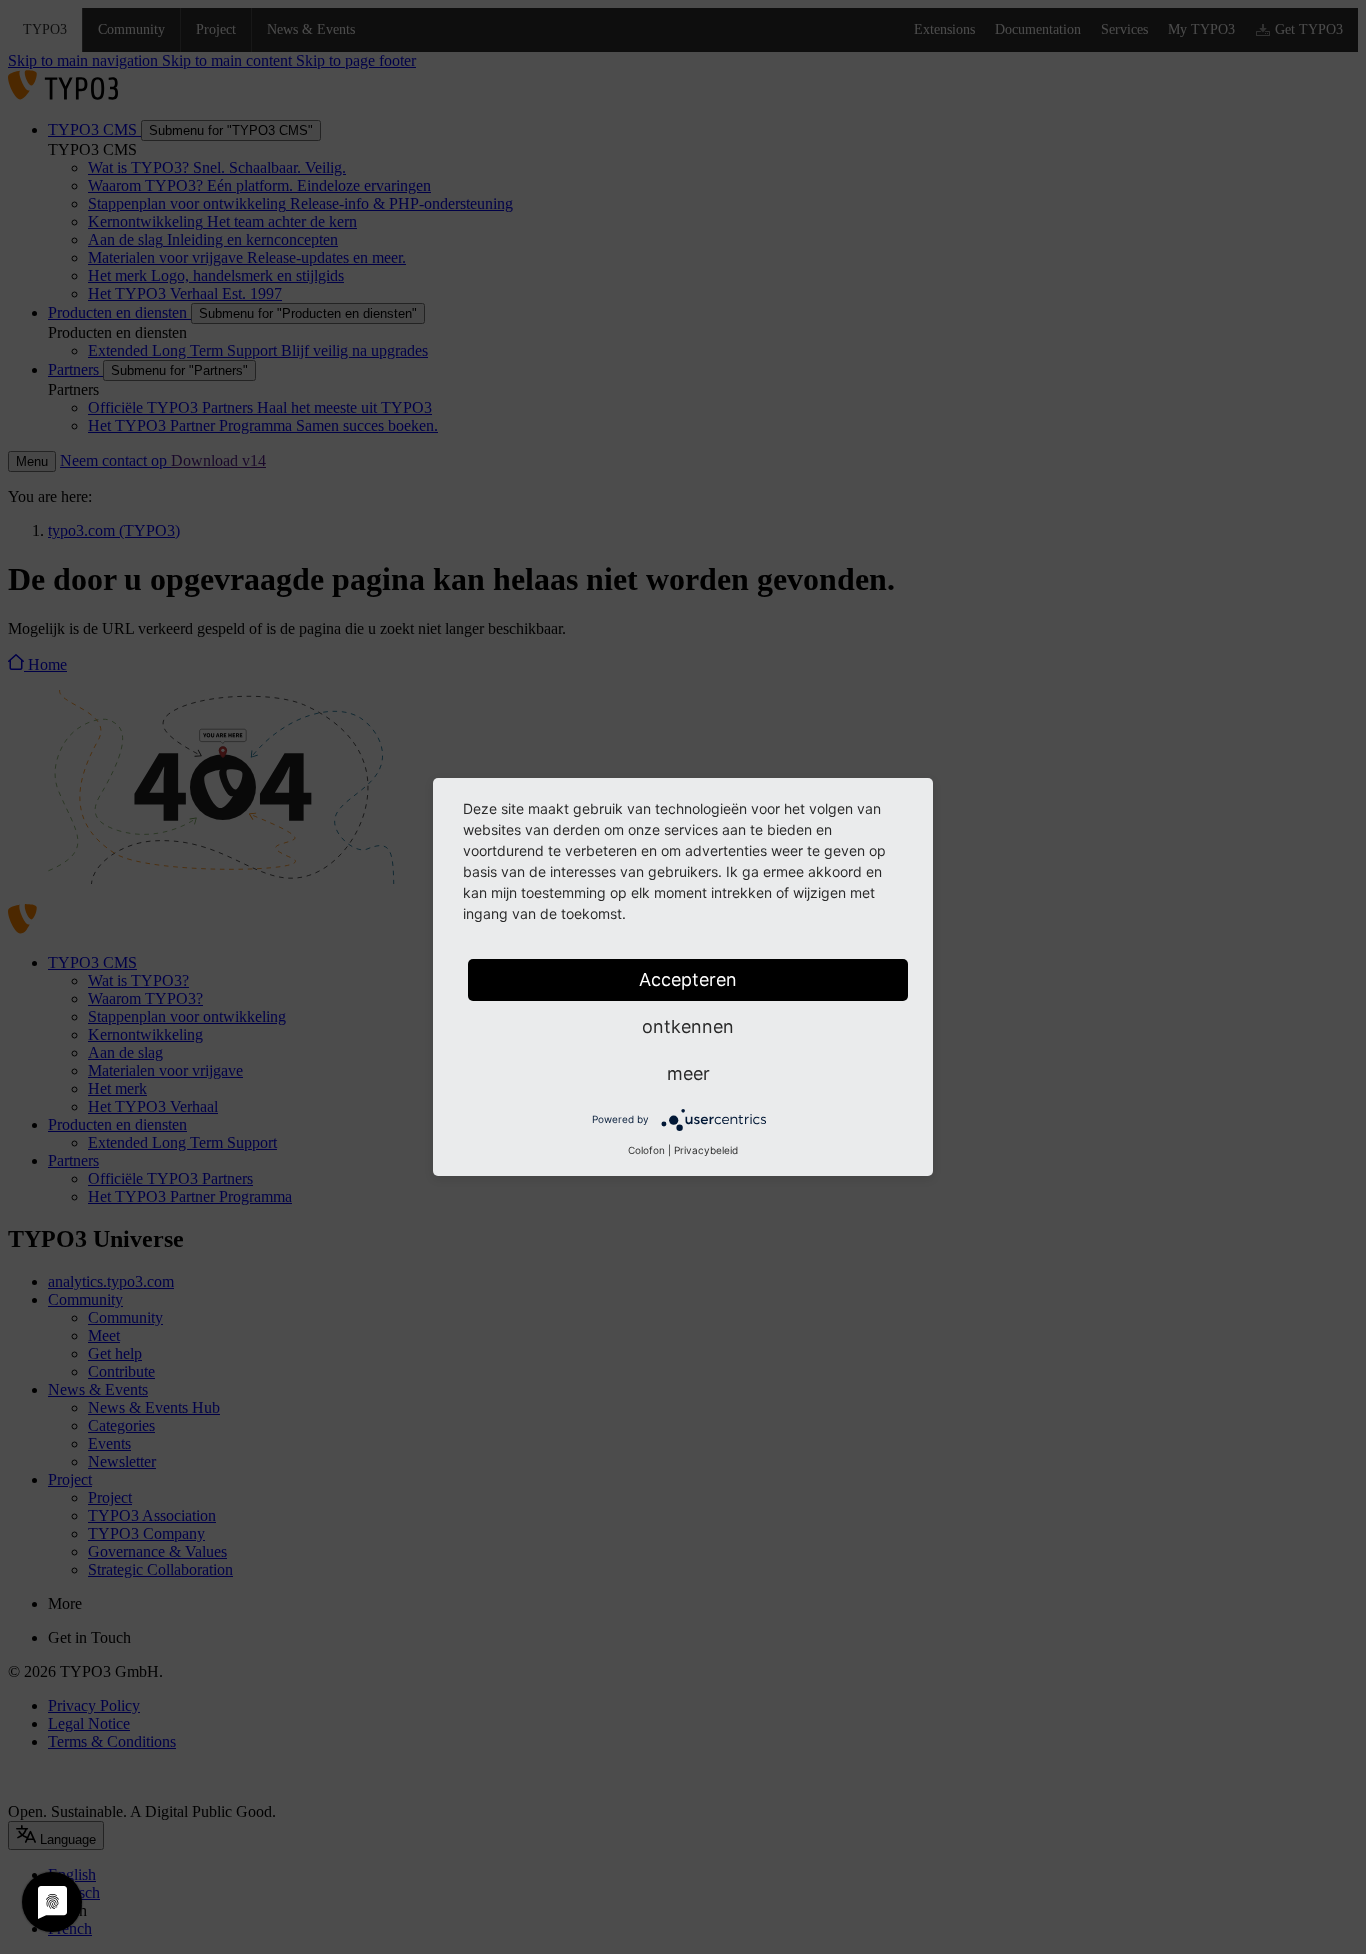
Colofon (646, 1150)
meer (688, 1073)
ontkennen (688, 1026)
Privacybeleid (706, 1150)
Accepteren (688, 979)
